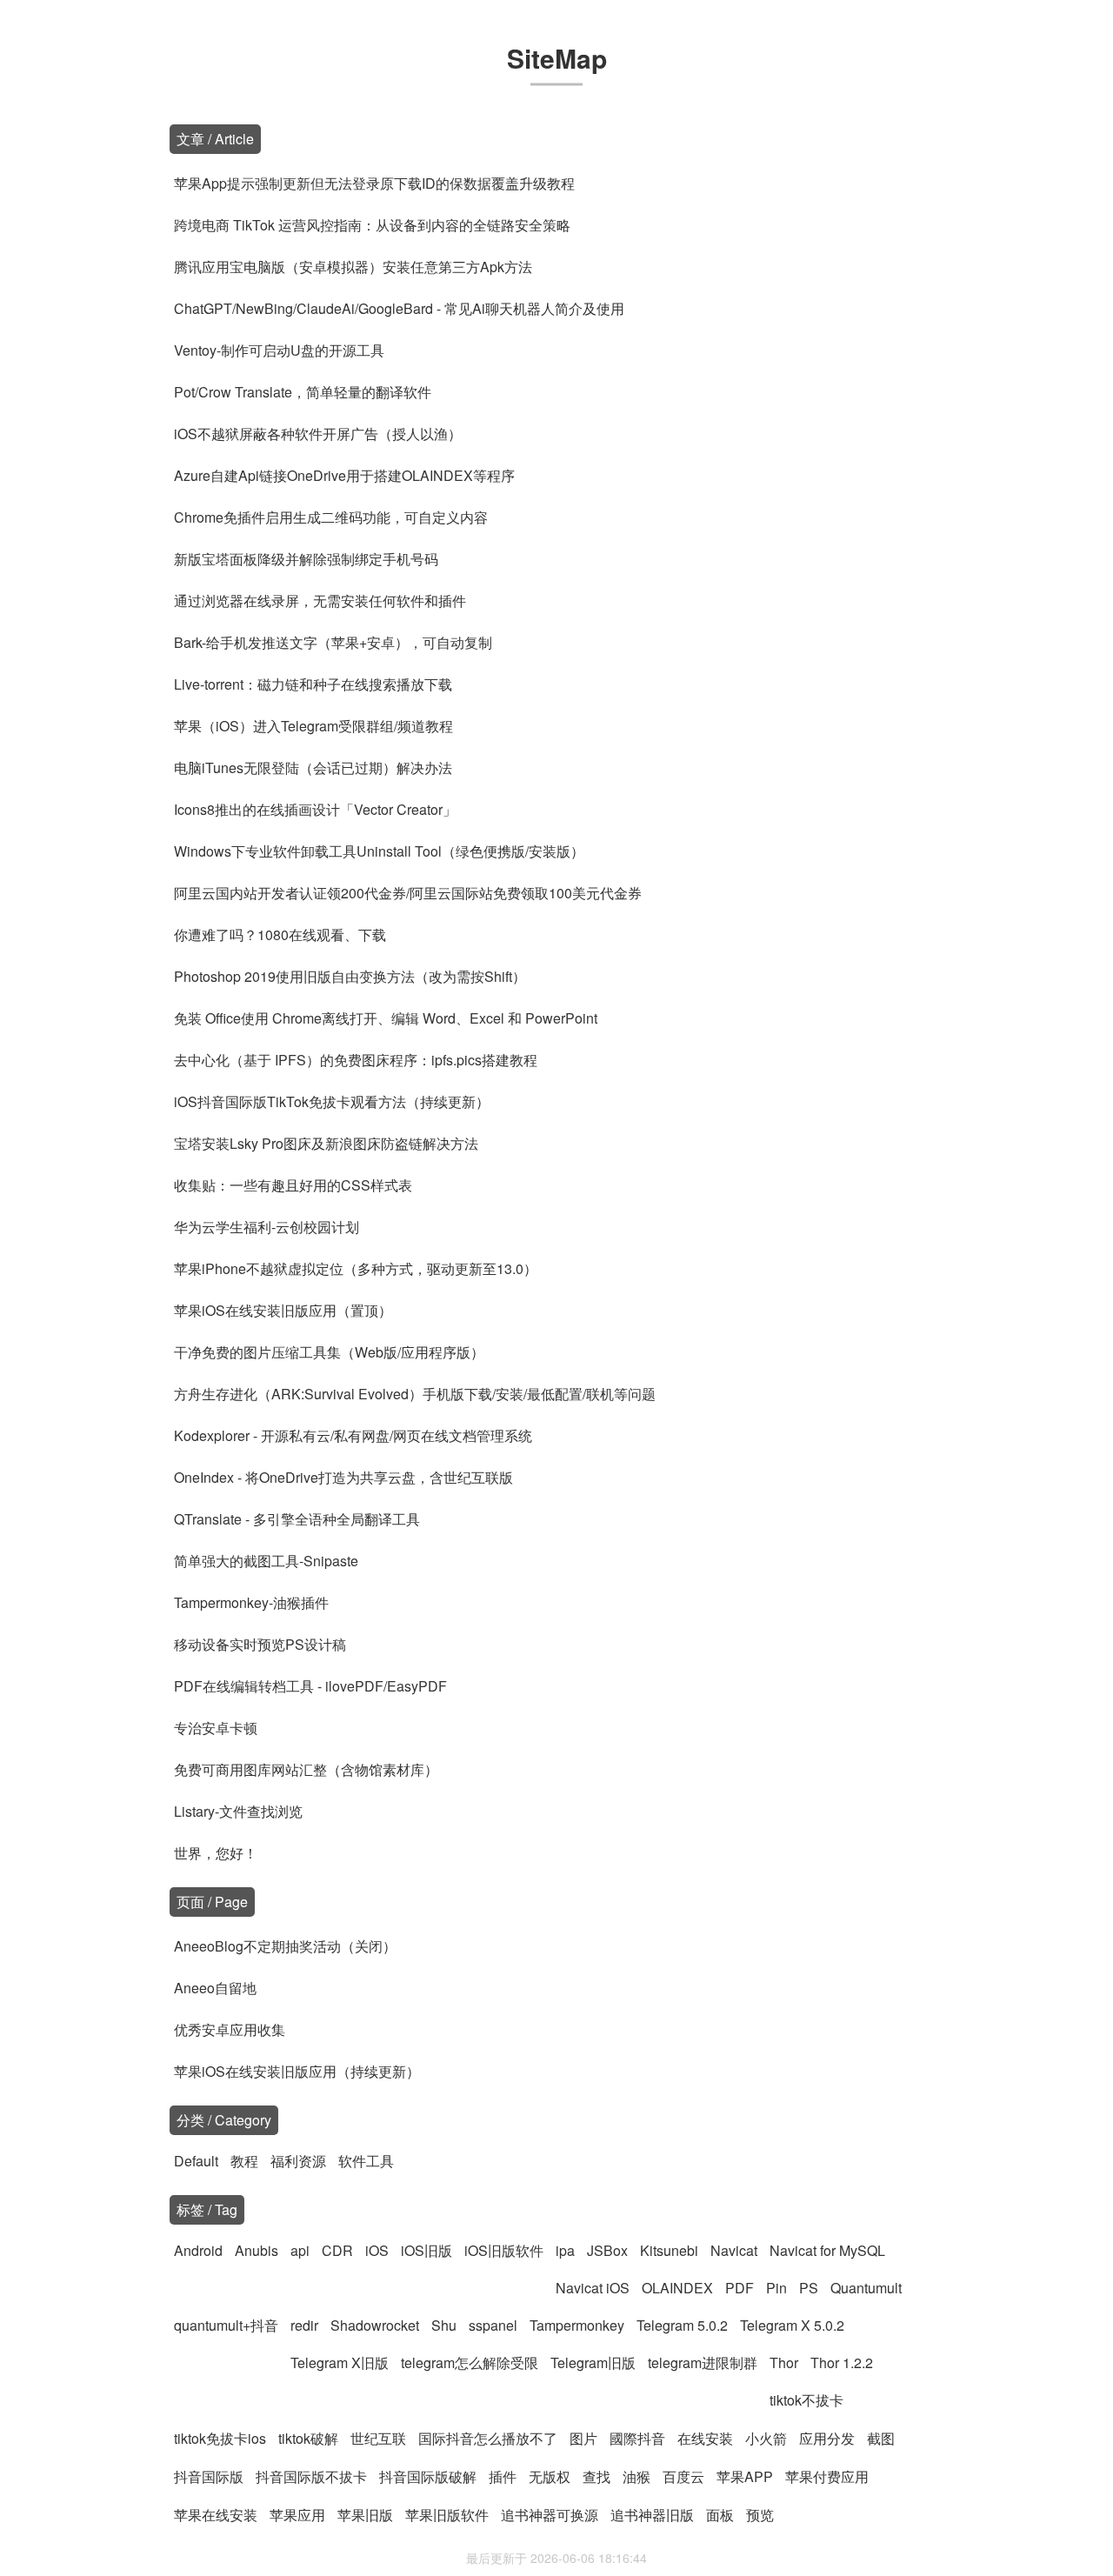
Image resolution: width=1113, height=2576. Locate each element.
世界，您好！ (216, 1853)
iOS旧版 (427, 2250)
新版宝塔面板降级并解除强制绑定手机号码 (306, 559)
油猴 (636, 2476)
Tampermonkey (577, 2325)
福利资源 (298, 2161)
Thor (784, 2362)
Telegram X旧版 (340, 2362)
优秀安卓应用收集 (230, 2029)
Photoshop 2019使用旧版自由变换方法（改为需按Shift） (350, 976)
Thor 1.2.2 (842, 2362)
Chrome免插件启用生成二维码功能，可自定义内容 (331, 517)
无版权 (550, 2476)
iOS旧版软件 (504, 2250)
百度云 (683, 2476)
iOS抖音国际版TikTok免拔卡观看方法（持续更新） (332, 1101)
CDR (337, 2250)
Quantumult (866, 2288)
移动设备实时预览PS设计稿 (260, 1644)
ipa (565, 2250)
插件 (503, 2476)
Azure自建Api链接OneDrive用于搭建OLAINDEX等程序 (344, 475)
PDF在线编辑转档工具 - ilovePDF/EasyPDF (310, 1686)
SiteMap (557, 58)
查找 (596, 2476)
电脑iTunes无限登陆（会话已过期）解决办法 (313, 767)
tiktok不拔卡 (806, 2400)
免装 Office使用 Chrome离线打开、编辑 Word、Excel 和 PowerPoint (386, 1018)
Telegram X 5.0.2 (792, 2325)
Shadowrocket (375, 2325)
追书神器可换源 (550, 2515)
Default (196, 2161)
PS (809, 2288)
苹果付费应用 (827, 2476)
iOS (377, 2250)
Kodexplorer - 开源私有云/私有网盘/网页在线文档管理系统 (353, 1435)
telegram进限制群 (703, 2362)
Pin (776, 2288)
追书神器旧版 (652, 2515)
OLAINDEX (677, 2288)
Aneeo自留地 (215, 1988)
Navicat (734, 2250)
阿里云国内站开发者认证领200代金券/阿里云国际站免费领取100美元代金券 (408, 893)
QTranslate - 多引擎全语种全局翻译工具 (297, 1519)
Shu (444, 2325)
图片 (583, 2438)
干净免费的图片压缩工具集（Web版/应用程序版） (329, 1352)
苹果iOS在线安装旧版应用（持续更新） (297, 2071)
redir (304, 2325)
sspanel (493, 2325)
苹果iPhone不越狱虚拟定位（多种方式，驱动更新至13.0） (356, 1268)
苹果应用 (297, 2515)
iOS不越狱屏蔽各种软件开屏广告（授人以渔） (318, 434)
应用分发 (827, 2438)
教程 (244, 2161)
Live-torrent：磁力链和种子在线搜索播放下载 (313, 684)
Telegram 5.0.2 (682, 2325)
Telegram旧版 (593, 2362)
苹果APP (745, 2476)
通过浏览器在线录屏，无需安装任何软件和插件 (320, 601)
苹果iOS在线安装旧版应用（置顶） (283, 1310)
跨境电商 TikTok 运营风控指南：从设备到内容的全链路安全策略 (372, 225)
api (300, 2250)
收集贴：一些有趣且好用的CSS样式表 (293, 1185)
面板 (720, 2515)
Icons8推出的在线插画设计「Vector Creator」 (315, 809)
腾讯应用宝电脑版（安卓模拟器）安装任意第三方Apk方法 (353, 267)
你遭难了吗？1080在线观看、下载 (280, 934)
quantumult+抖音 (226, 2325)
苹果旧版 (365, 2515)
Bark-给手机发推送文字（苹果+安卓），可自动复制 (333, 642)
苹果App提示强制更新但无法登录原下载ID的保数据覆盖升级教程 (374, 183)
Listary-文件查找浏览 (238, 1811)
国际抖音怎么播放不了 (488, 2438)
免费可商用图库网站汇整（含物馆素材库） (306, 1769)
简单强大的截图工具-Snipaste (266, 1561)
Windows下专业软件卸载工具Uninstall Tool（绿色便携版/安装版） (379, 851)
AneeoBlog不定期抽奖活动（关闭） (285, 1946)
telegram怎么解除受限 (470, 2362)
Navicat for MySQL (827, 2250)
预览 (760, 2515)
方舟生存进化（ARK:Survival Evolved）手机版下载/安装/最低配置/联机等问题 (415, 1394)
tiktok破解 (308, 2438)
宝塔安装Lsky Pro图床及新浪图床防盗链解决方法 (326, 1143)
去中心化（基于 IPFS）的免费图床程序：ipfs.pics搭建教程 (356, 1060)
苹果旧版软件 (447, 2515)
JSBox (607, 2250)
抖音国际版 (209, 2476)
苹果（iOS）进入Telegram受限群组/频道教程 (313, 726)
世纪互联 (378, 2438)
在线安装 (705, 2438)
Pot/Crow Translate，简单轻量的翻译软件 (303, 392)
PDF (740, 2288)
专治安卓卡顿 (216, 1728)
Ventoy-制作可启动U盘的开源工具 (279, 350)
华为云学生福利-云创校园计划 (267, 1227)
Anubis (257, 2250)
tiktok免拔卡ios (220, 2438)
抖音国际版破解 (428, 2476)
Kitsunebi (669, 2250)
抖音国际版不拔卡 (311, 2476)
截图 (881, 2438)
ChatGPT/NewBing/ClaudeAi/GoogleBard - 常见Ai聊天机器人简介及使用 (399, 308)
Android (198, 2250)
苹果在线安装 (216, 2515)
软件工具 (366, 2161)
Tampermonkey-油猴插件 (251, 1602)
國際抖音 (637, 2438)
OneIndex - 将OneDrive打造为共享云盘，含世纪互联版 (343, 1477)
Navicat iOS (593, 2288)
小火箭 (766, 2438)
